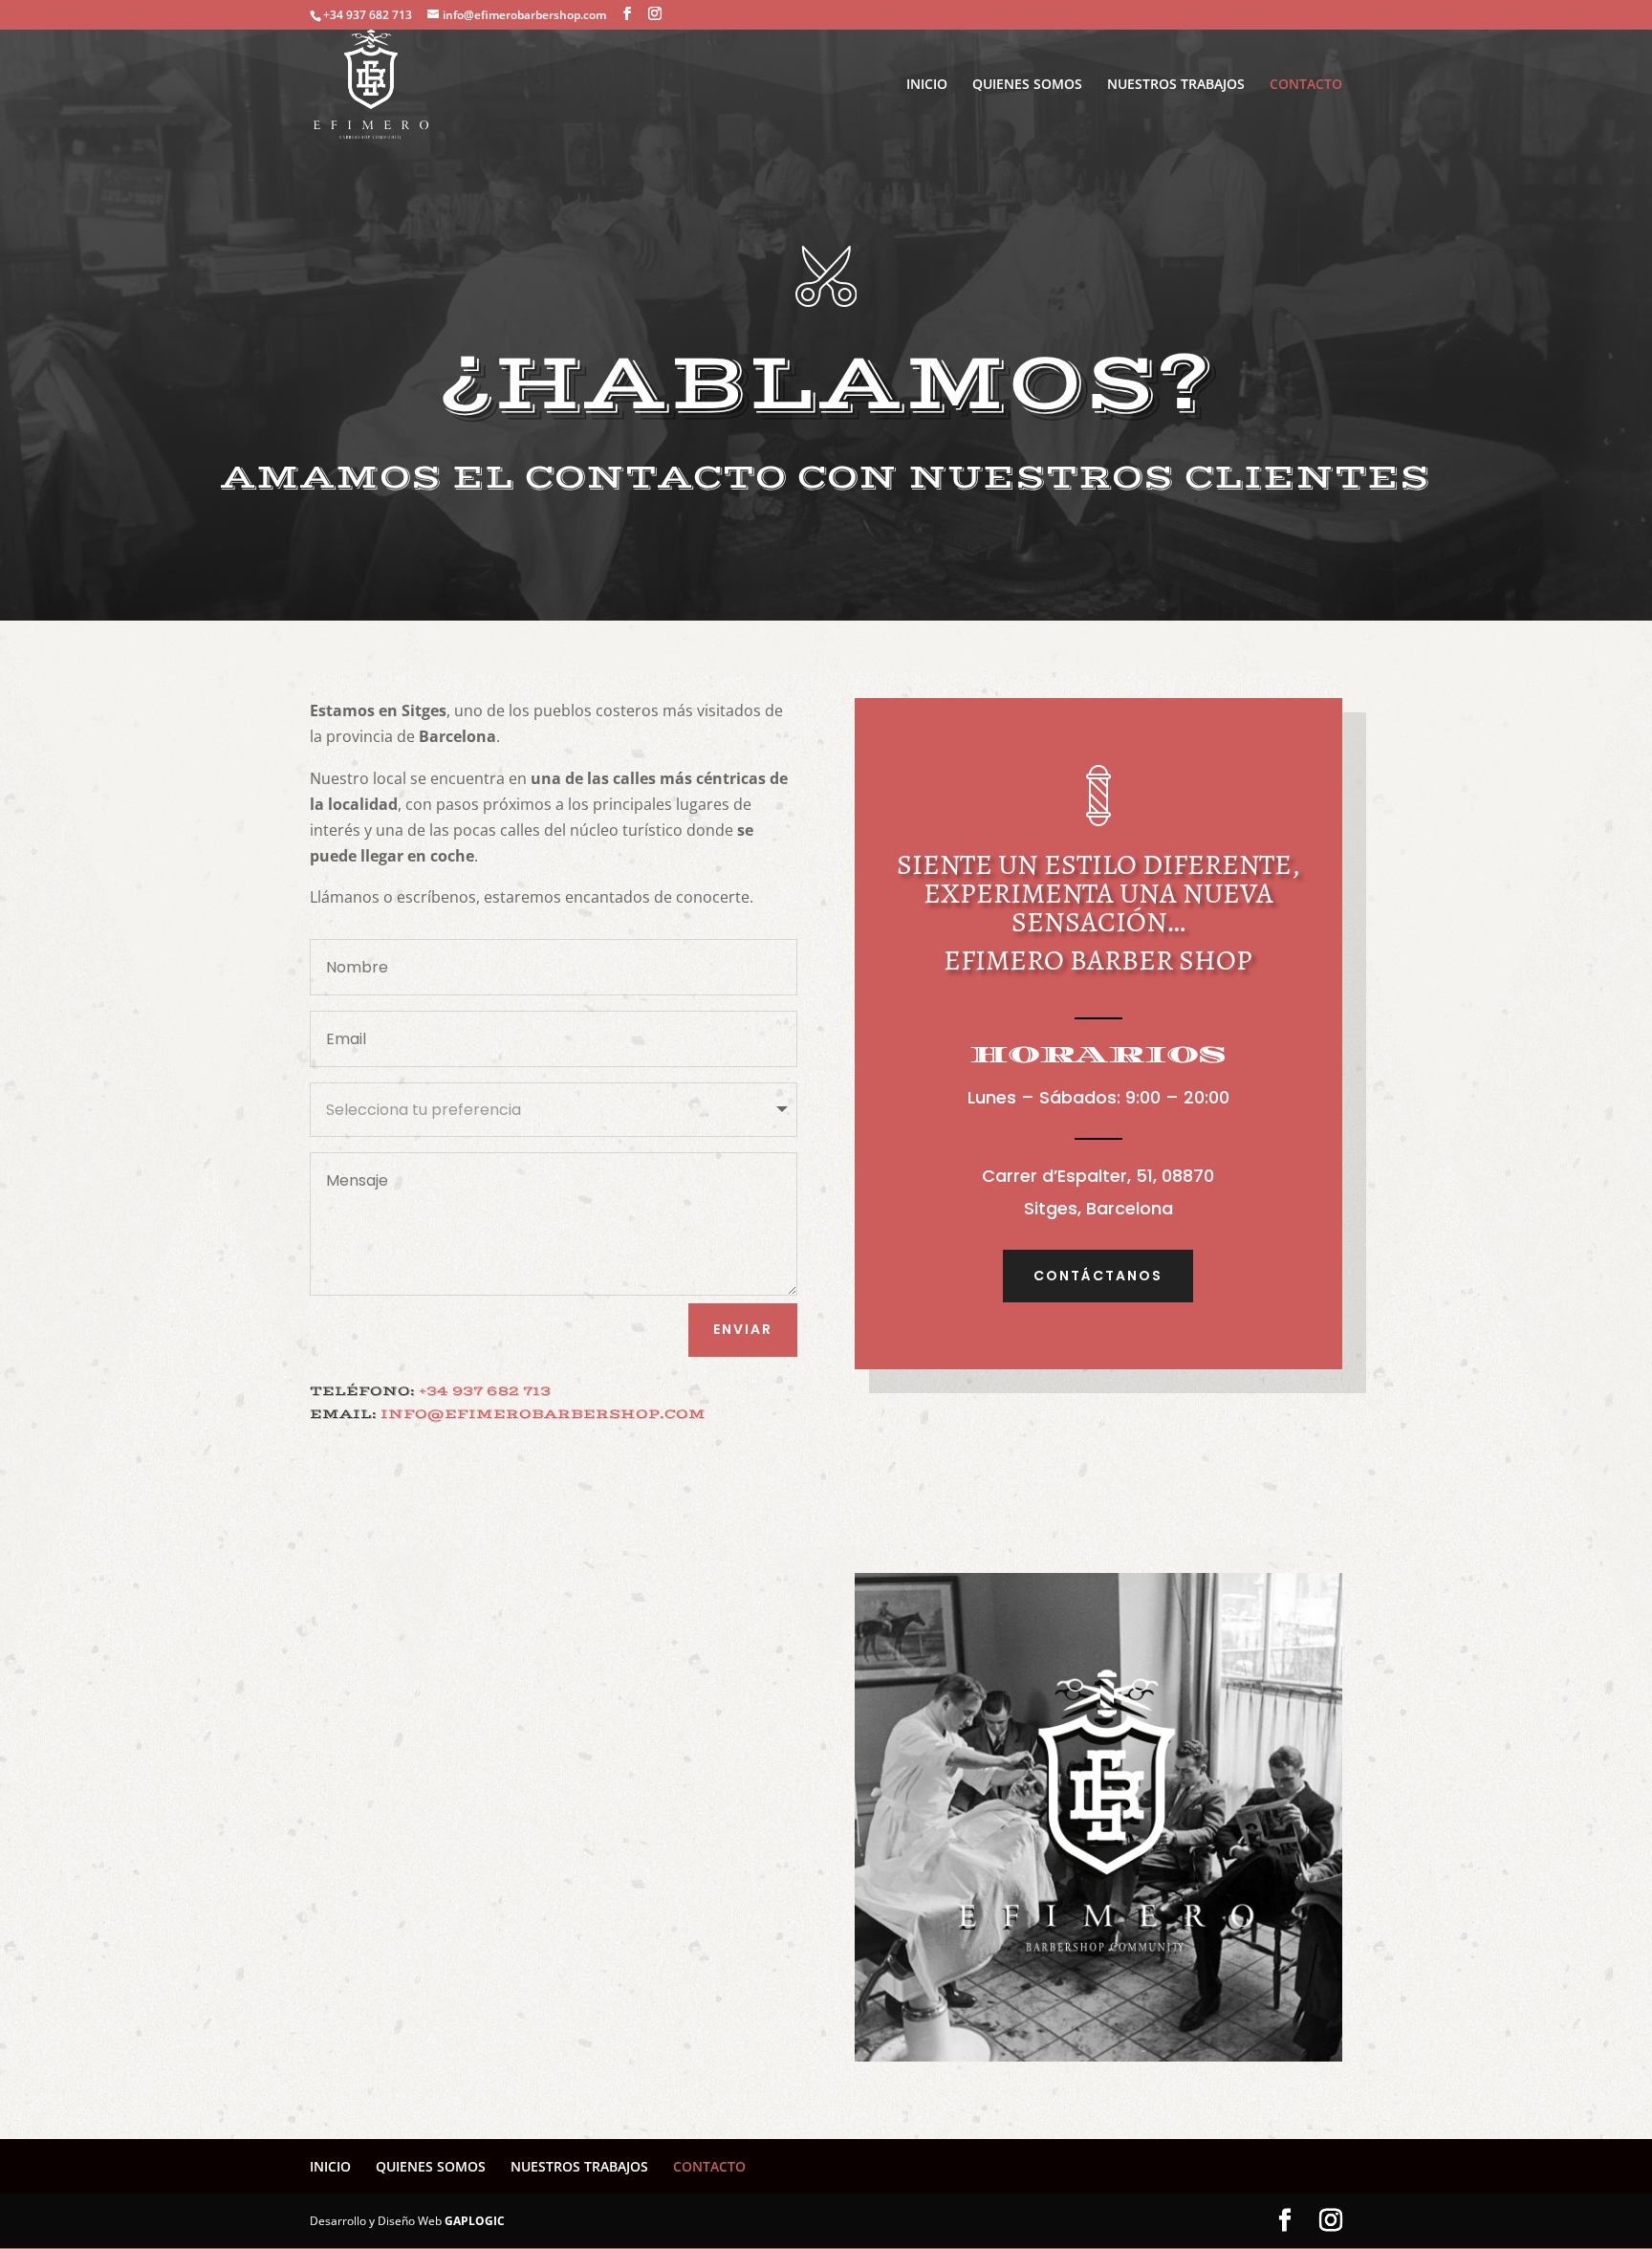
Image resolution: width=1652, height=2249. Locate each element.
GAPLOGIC (475, 2221)
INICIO (927, 85)
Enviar (743, 1329)
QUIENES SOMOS (1027, 85)
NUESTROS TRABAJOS (1176, 85)
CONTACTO (1306, 85)
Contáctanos (1098, 1276)
